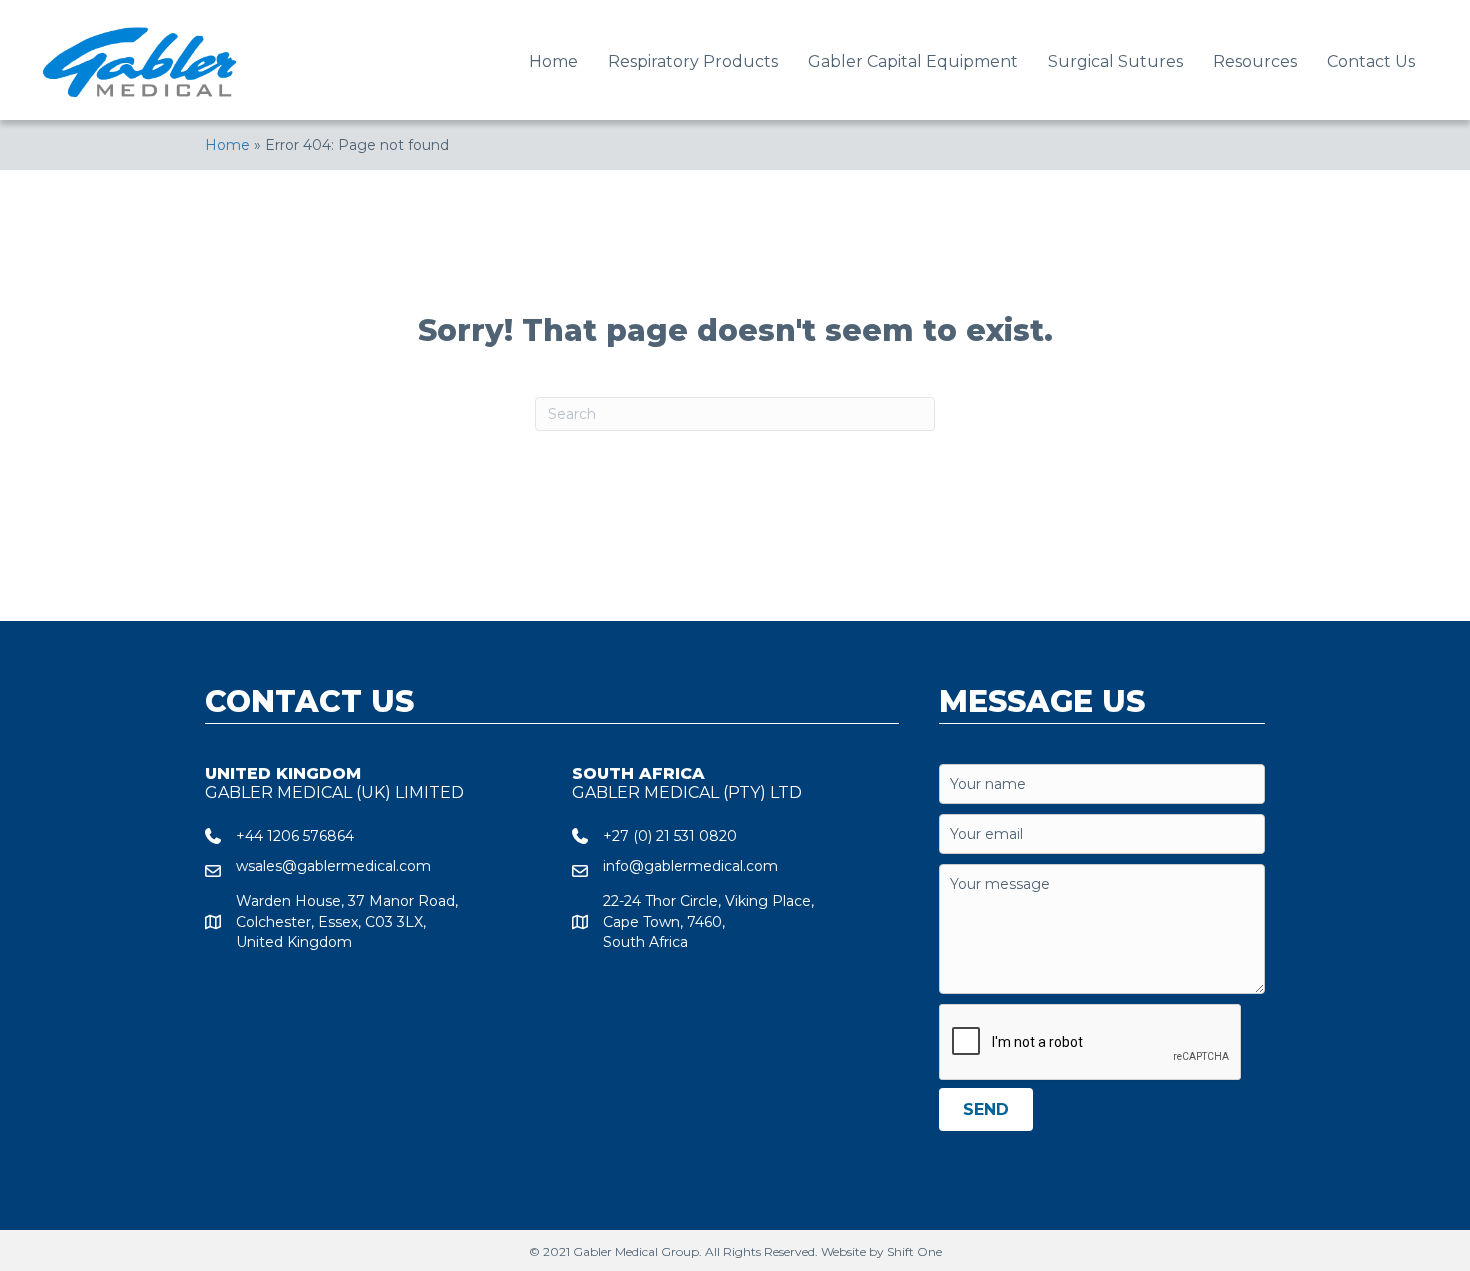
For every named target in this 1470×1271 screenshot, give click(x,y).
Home (227, 145)
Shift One (914, 1251)
